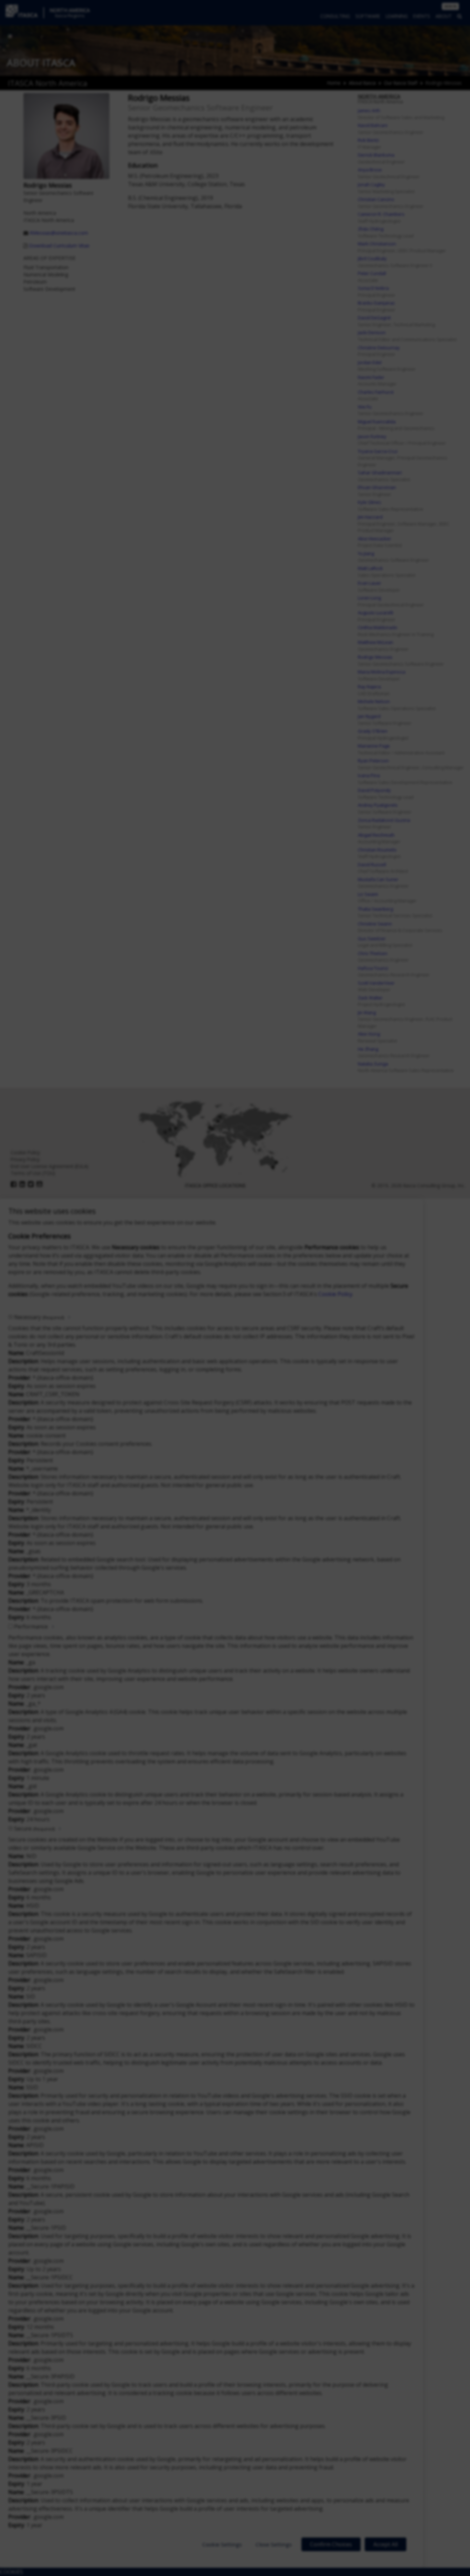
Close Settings (274, 2544)
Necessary (39, 1317)
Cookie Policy (335, 1294)
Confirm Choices (331, 2544)
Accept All (386, 2544)
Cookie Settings (222, 2544)
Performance (31, 1626)
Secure (34, 1828)
